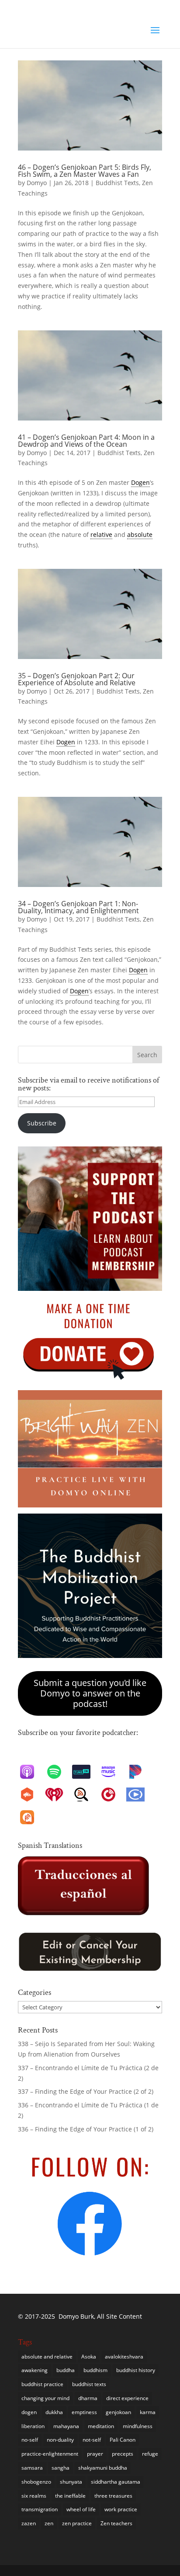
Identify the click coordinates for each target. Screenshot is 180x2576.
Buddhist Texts (117, 183)
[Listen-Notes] (86, 1794)
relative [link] (101, 534)
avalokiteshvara (124, 2357)
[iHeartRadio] (59, 1794)
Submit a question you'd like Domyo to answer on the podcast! (90, 1693)
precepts (123, 2454)
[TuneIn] (86, 1772)
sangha (61, 2468)
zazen (29, 2523)
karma (148, 2412)
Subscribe (42, 1123)
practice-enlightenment (50, 2454)
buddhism (95, 2370)
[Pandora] (140, 1772)
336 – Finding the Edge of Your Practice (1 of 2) (86, 2129)
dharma (88, 2398)
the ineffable (70, 2496)
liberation (33, 2426)
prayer (95, 2454)
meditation (101, 2426)
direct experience (127, 2398)
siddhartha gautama (116, 2482)
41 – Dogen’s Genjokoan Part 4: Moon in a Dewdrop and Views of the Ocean (86, 441)
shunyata (71, 2482)
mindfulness (138, 2426)
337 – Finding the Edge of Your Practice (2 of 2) (86, 2091)
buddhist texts (89, 2384)
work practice (121, 2509)
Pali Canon (123, 2440)
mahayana (66, 2426)
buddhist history (136, 2370)
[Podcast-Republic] (140, 1794)
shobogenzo (36, 2482)
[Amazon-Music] (113, 1772)
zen (49, 2523)
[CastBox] (31, 1794)
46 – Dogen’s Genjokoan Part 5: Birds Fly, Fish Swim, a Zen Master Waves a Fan (85, 171)
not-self (92, 2440)
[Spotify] (59, 1772)
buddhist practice (42, 2384)
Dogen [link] (140, 482)
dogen (29, 2412)
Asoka (89, 2357)
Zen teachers (116, 2523)
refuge (150, 2454)
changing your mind (45, 2398)
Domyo (37, 183)
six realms (34, 2496)
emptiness (84, 2412)
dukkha (54, 2412)
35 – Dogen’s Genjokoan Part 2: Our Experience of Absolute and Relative (77, 679)
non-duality (60, 2440)
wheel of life (81, 2509)
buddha (66, 2370)
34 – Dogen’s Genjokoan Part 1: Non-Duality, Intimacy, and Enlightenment (78, 907)
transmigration (40, 2509)
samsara (32, 2468)
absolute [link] (140, 534)
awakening (35, 2370)
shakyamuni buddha (103, 2468)
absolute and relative (47, 2357)
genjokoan (118, 2412)
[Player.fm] (113, 1794)
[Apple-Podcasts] (31, 1772)
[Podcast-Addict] (31, 1817)
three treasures (113, 2496)
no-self (30, 2440)
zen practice (77, 2523)
